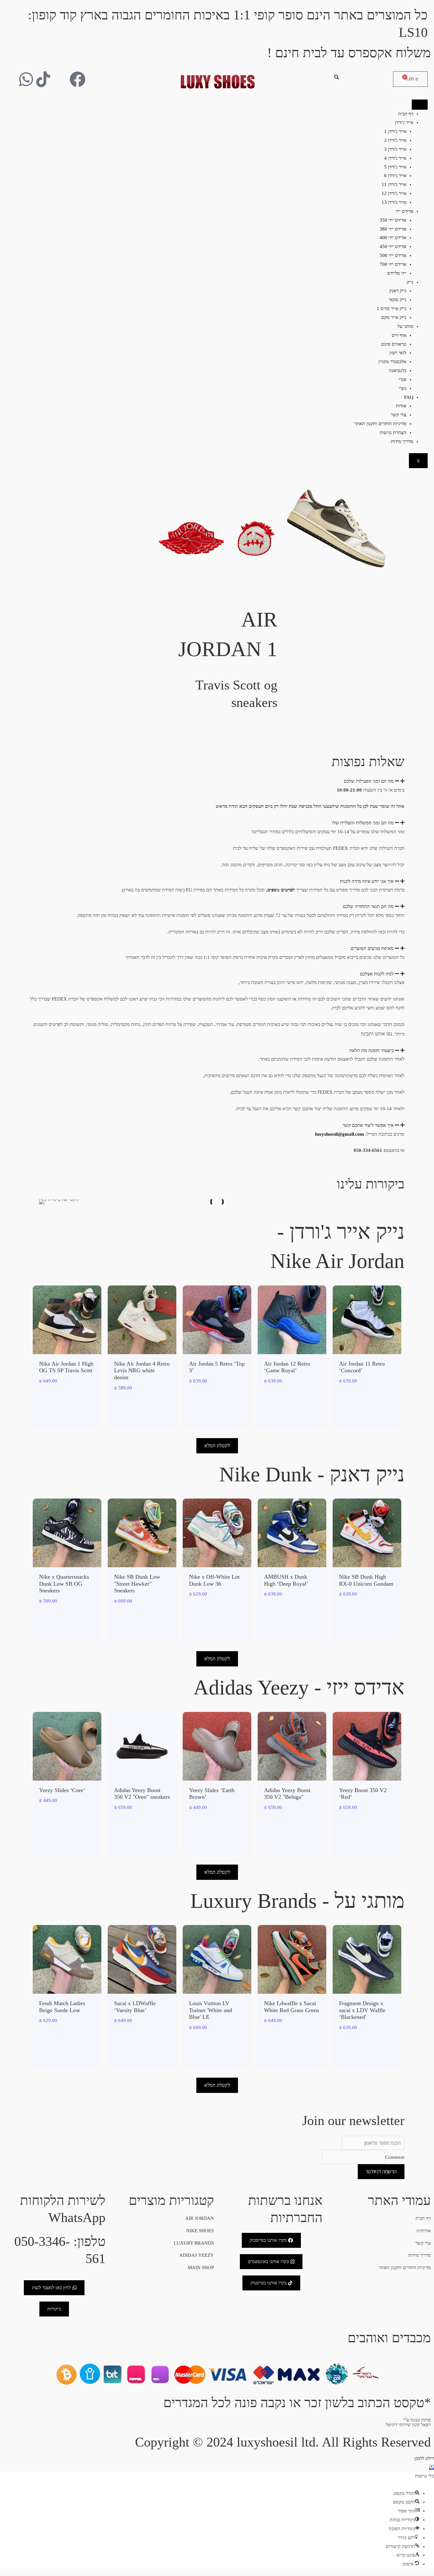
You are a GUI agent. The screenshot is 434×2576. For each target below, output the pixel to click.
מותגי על (405, 326)
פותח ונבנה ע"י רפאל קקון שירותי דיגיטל (408, 2422)
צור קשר (399, 415)
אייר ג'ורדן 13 (394, 202)
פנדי (403, 379)
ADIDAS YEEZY (197, 2255)
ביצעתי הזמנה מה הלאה (371, 1050)
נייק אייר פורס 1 (392, 308)
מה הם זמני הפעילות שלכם (369, 781)
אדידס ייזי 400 (393, 238)
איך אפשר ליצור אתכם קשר (368, 1125)
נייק (410, 282)
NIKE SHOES (200, 2231)
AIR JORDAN (200, 2218)
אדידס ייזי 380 (393, 229)
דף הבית (406, 114)
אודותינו (424, 2231)
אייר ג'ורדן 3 (395, 149)
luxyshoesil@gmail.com (340, 1134)
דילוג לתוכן (424, 2458)
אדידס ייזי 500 (393, 255)
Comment (395, 2157)
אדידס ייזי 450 (393, 246)
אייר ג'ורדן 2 (395, 140)
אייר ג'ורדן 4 (395, 158)
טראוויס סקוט (394, 344)
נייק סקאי (398, 300)
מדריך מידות (402, 441)
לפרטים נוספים (281, 890)
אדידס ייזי (404, 211)
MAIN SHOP (201, 2268)
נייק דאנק (398, 291)
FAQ (409, 397)
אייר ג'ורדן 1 (395, 131)
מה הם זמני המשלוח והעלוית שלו (363, 823)
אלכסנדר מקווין (392, 362)
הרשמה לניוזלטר (381, 2171)
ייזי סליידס (397, 273)
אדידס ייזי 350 (393, 220)
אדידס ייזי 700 (393, 264)
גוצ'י (403, 388)
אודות (401, 406)
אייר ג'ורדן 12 (394, 193)
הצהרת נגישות (393, 433)
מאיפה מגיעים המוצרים (372, 948)
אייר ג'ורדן (404, 122)
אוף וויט (399, 335)
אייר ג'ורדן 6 (395, 176)
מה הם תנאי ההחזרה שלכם (368, 906)
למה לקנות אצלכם (377, 974)
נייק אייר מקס (394, 317)
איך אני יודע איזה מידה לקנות (367, 881)
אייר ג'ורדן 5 (395, 167)
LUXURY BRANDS (194, 2243)
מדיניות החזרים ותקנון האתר (380, 424)
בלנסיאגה (398, 370)
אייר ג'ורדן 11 (394, 184)
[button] (217, 781)
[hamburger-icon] (420, 105)
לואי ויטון (398, 353)
